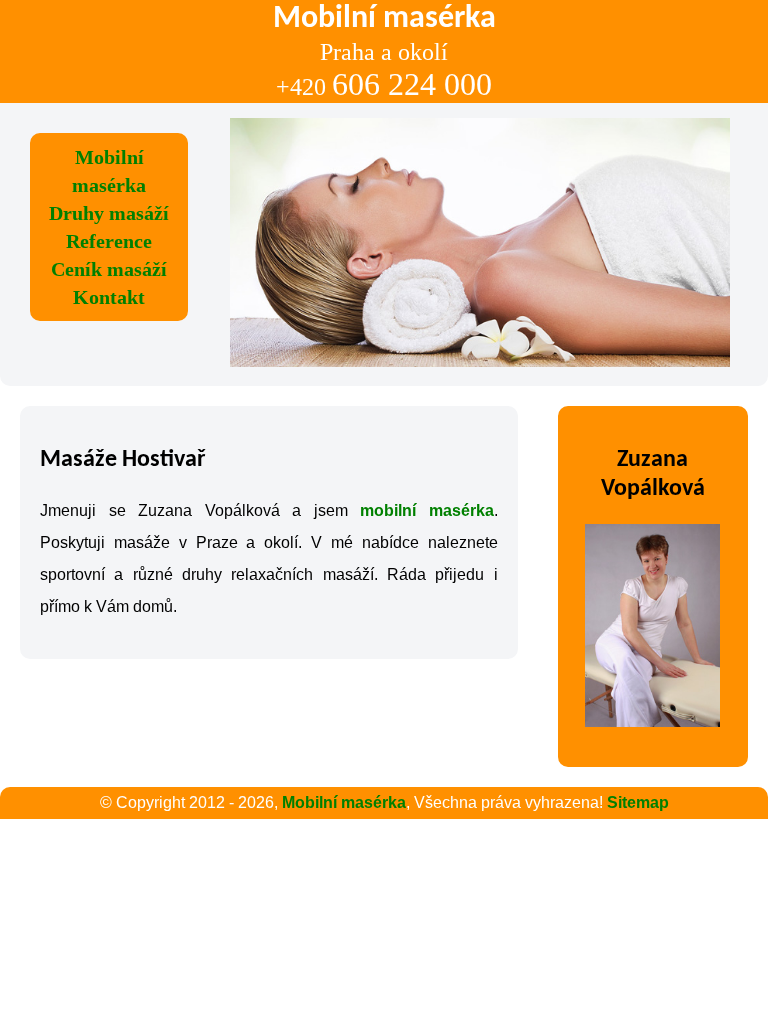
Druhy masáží (109, 213)
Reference (109, 241)
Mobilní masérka (344, 802)
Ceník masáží (109, 269)
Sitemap (638, 802)
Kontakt (109, 297)
